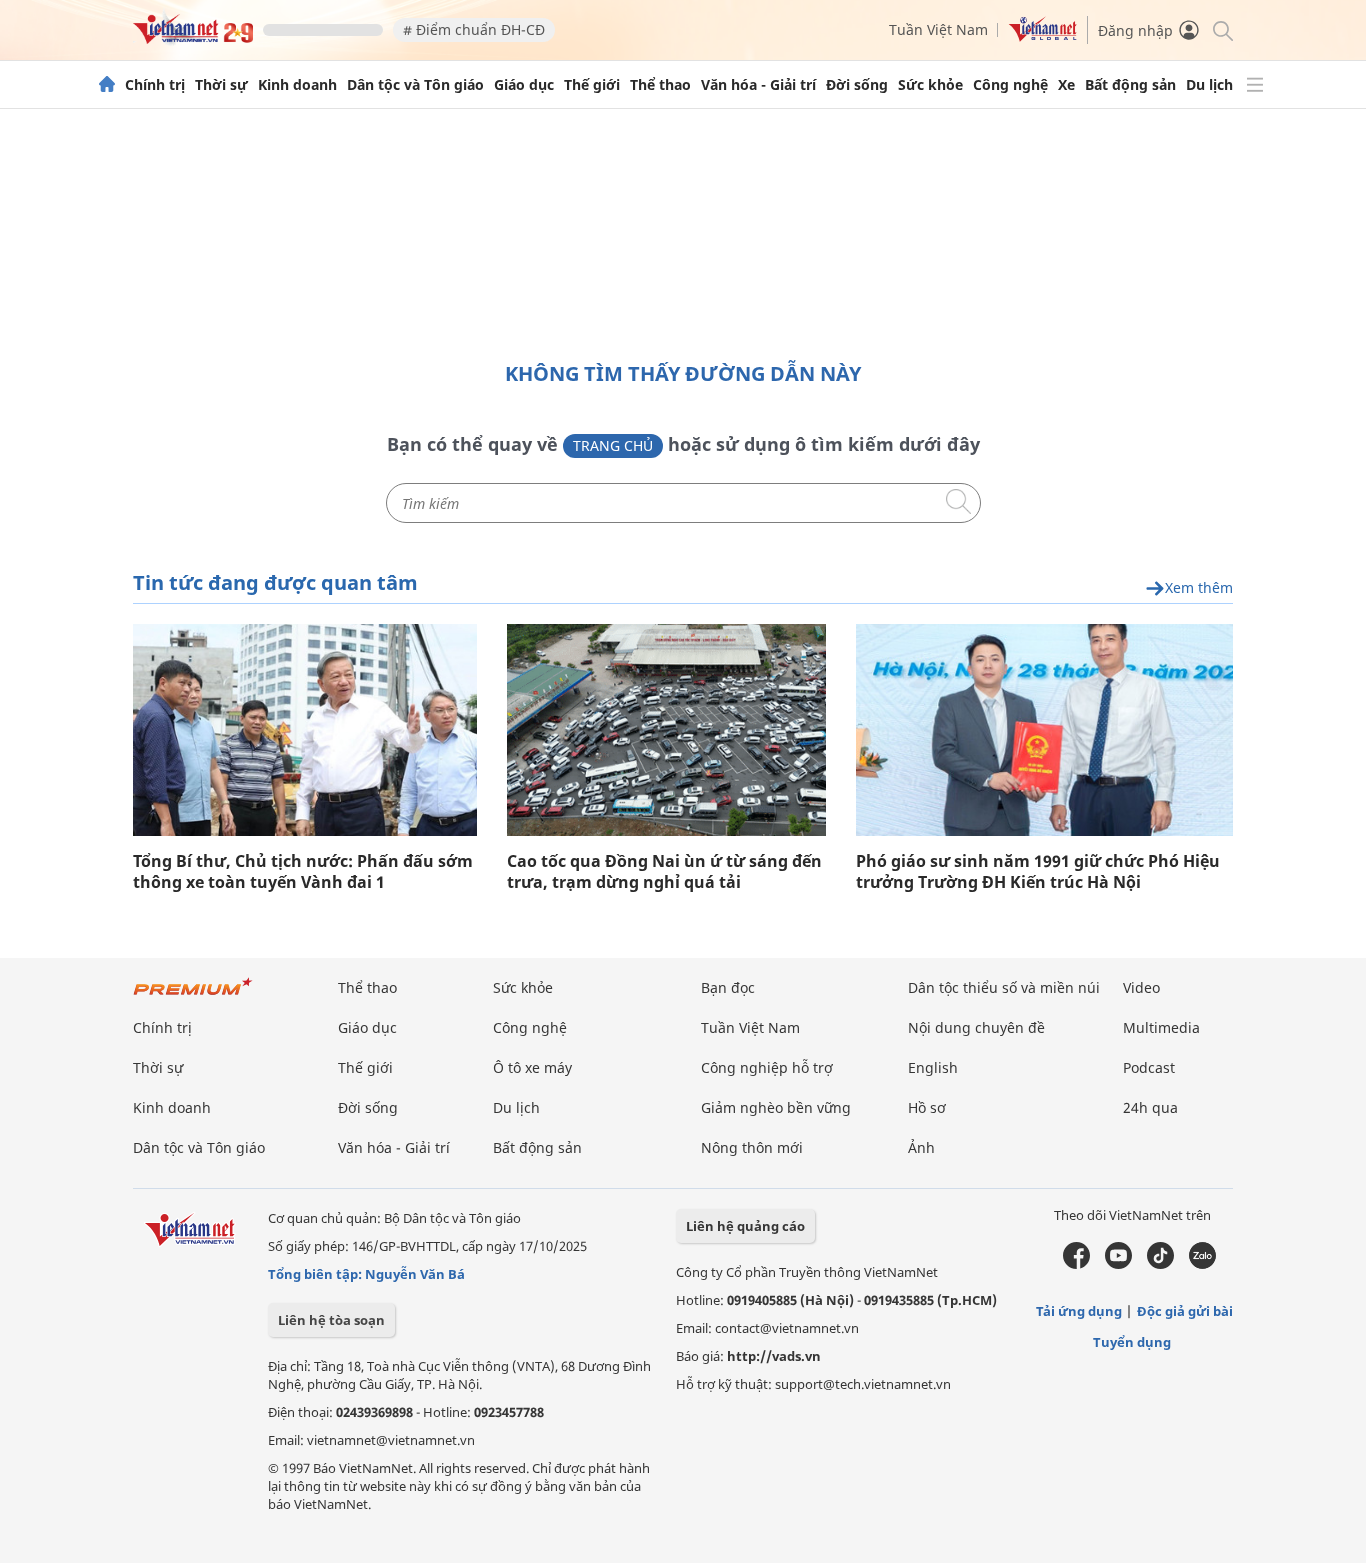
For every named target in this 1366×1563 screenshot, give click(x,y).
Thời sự (221, 85)
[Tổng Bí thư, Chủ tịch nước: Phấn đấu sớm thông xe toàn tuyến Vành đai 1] (305, 730)
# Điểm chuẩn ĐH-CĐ (474, 29)
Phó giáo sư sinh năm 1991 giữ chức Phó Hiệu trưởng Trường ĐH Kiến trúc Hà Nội (1038, 872)
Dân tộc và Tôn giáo (415, 85)
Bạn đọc (728, 987)
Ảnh (921, 1147)
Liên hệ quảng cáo (745, 1226)
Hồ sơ (927, 1107)
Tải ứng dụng (1079, 1311)
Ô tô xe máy (532, 1067)
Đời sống (857, 85)
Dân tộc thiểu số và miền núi (1004, 987)
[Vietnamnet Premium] (193, 996)
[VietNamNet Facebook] (1076, 1264)
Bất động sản (1130, 85)
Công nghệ (1010, 85)
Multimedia (1161, 1027)
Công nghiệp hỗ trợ (767, 1067)
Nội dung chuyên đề (976, 1027)
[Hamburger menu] (1255, 85)
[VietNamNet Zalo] (1202, 1264)
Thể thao (660, 85)
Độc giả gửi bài (1185, 1311)
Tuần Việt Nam (938, 29)
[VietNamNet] (107, 85)
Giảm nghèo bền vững (776, 1107)
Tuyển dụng (1132, 1342)
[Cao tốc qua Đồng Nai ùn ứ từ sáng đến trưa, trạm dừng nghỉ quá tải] (666, 730)
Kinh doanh (297, 85)
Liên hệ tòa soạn (331, 1320)
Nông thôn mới (752, 1147)
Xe (1066, 85)
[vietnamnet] (193, 38)
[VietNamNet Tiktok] (1160, 1264)
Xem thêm (1199, 588)
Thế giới (592, 85)
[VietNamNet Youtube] (1118, 1264)
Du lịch (1209, 85)
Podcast (1149, 1067)
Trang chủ (613, 445)
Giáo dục (524, 85)
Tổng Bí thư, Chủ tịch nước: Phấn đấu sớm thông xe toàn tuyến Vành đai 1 (303, 872)
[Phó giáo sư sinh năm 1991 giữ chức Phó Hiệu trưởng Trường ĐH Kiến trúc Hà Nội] (1044, 730)
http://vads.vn (774, 1356)
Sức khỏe (930, 85)
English (933, 1067)
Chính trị (155, 85)
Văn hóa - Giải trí (758, 85)
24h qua (1150, 1107)
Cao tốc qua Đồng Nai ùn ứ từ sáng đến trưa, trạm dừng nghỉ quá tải (664, 872)
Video (1141, 987)
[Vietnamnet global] (1043, 36)
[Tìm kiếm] (1221, 29)
